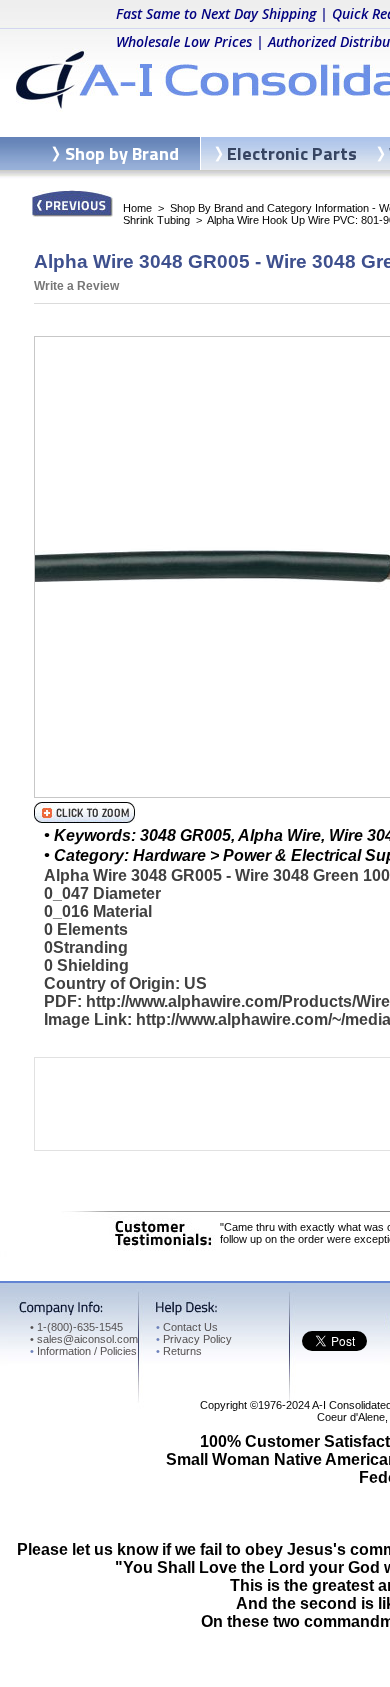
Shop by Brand (122, 153)
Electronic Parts (292, 153)
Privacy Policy (194, 1339)
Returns (179, 1351)
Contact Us (187, 1327)
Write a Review (76, 286)
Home (137, 208)
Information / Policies (83, 1351)
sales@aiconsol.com (87, 1339)
